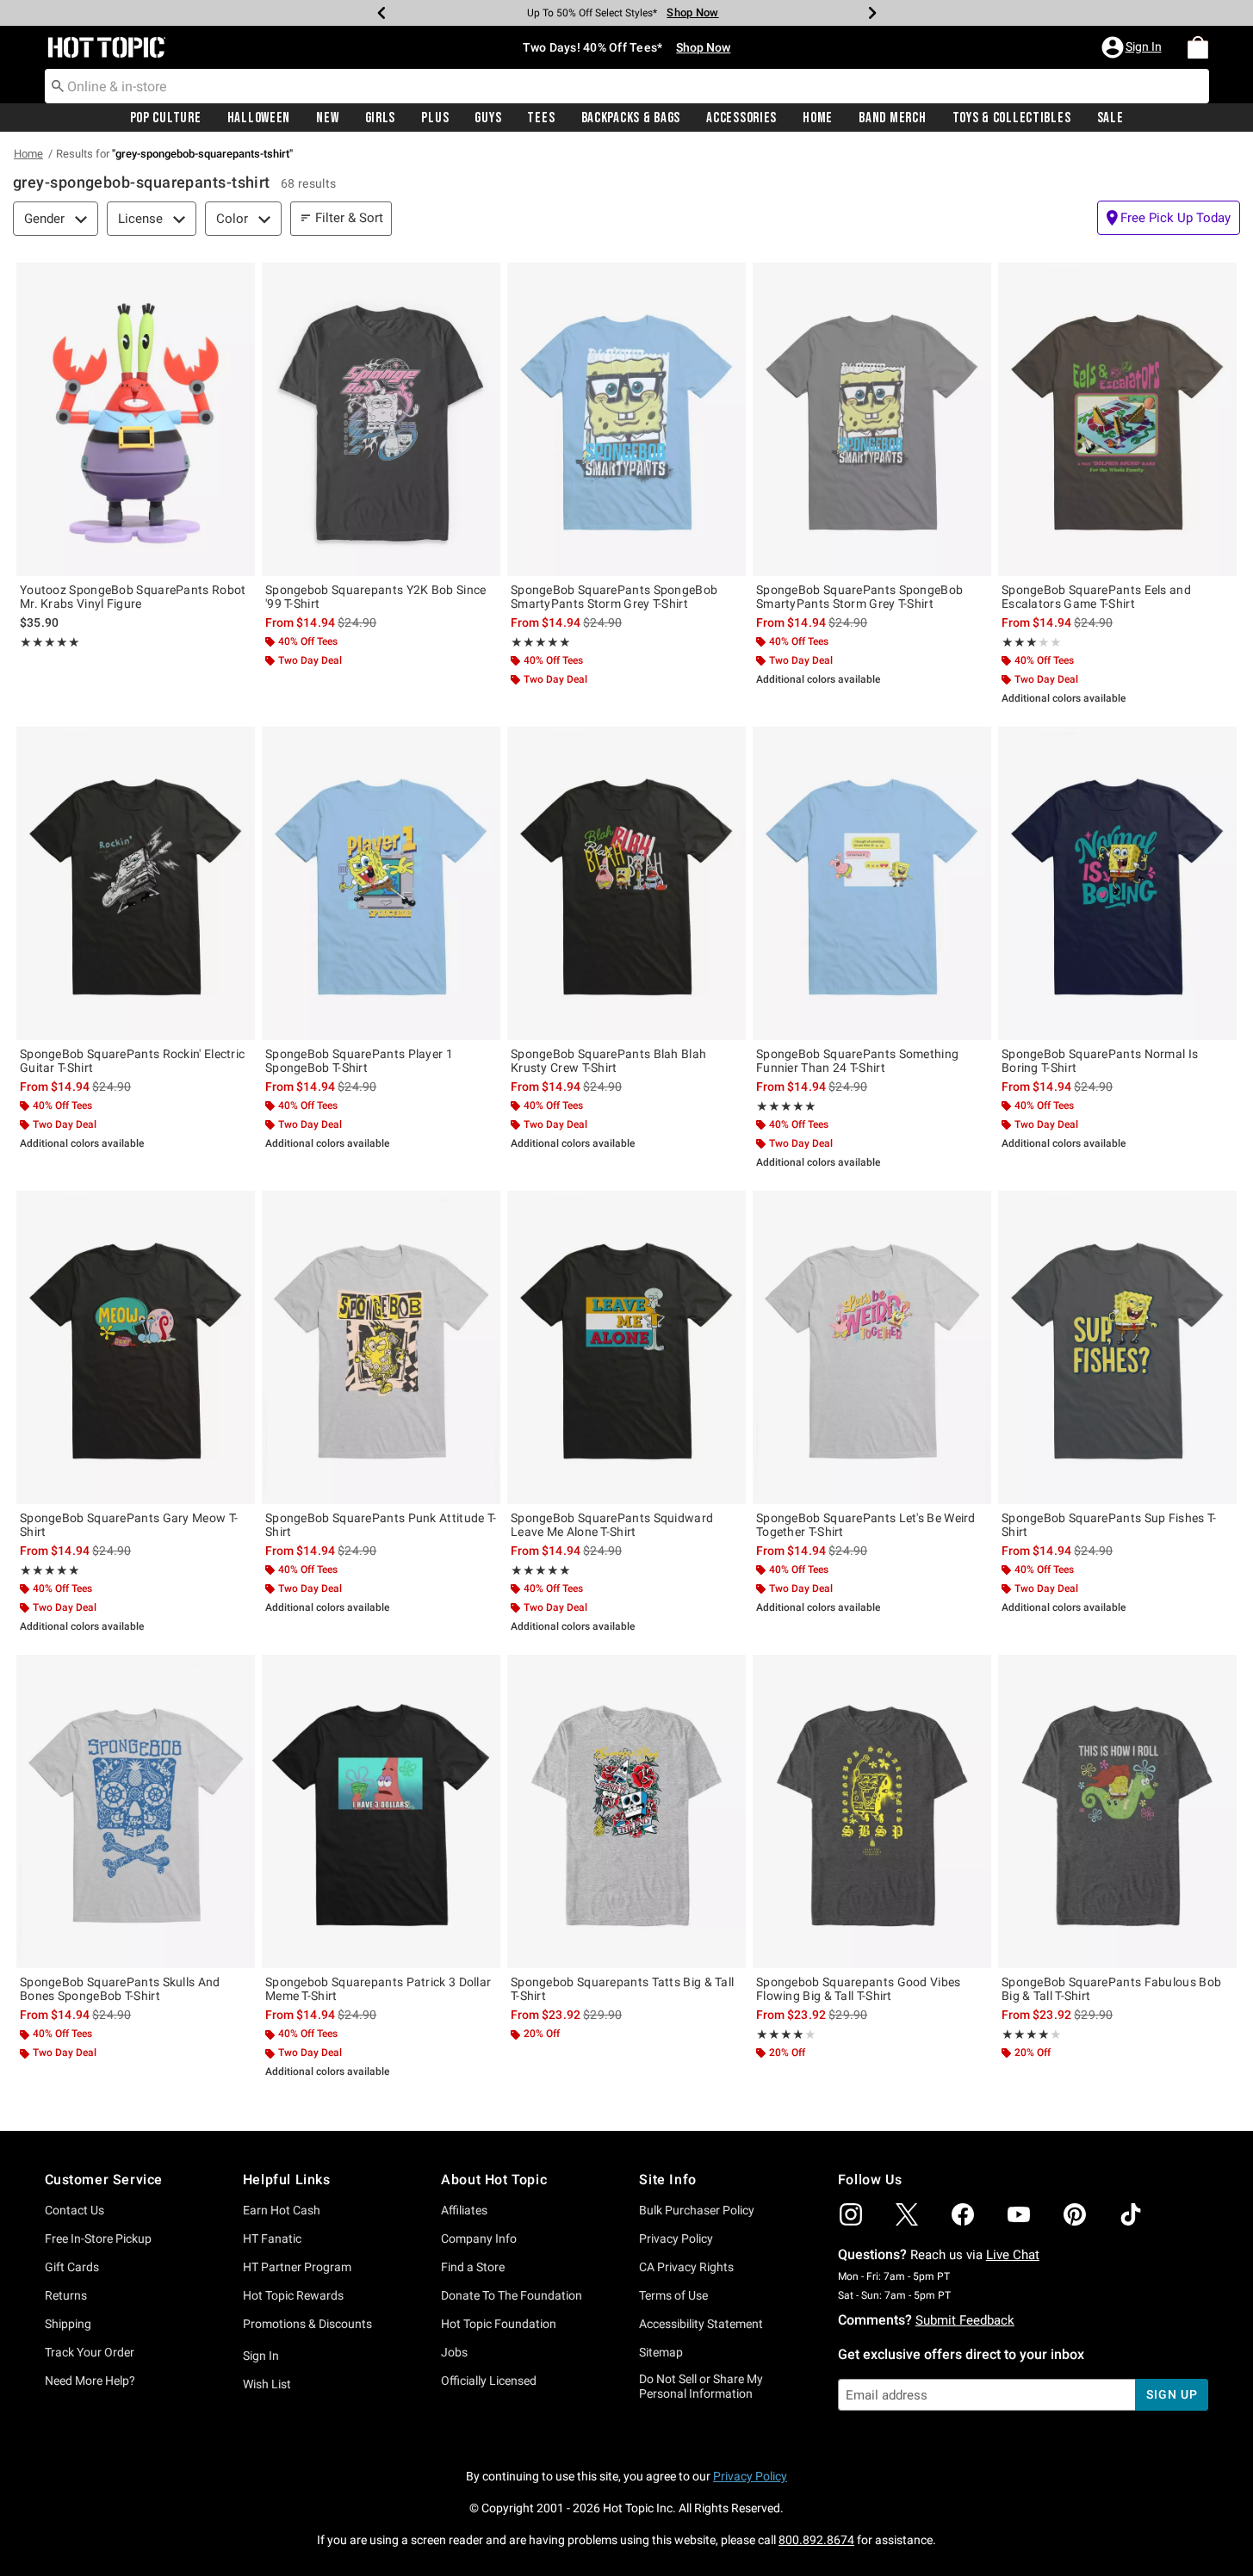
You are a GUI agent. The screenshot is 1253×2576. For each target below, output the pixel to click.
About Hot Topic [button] (494, 2180)
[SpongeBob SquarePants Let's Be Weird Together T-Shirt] (872, 1347)
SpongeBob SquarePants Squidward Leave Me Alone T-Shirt (612, 1525)
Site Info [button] (667, 2180)
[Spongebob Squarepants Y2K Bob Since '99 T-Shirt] (381, 419)
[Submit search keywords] (58, 85)
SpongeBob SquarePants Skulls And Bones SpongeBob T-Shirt (120, 1989)
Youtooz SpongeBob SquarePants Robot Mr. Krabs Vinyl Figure (133, 597)
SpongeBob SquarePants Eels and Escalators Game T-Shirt (1096, 597)
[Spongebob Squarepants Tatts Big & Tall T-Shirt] (626, 1811)
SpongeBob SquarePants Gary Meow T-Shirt (129, 1525)
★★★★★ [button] (50, 642)
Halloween (259, 118)
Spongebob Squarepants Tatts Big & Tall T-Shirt (622, 1989)
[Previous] (381, 13)
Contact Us (74, 2210)
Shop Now (687, 12)
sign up (1172, 2394)
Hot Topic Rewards (293, 2295)
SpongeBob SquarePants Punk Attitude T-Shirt (381, 1525)
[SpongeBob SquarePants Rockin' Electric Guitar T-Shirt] (136, 883)
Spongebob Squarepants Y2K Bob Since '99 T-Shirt (376, 597)
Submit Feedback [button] (965, 2320)
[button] (1133, 47)
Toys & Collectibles (1012, 118)
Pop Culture (166, 118)
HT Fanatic (272, 2239)
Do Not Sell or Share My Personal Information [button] (701, 2386)
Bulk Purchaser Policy (697, 2210)
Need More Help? (90, 2381)
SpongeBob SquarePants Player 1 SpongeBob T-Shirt (359, 1061)
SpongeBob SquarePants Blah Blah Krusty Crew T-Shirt (608, 1061)
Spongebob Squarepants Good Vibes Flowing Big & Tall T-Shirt (859, 1989)
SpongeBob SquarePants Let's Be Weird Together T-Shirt (866, 1525)
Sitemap (661, 2352)
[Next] (872, 13)
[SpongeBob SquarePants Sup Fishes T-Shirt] (1117, 1347)
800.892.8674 (816, 2540)
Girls (381, 118)
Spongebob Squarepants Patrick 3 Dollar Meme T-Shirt (378, 1989)
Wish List (267, 2384)
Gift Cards (72, 2267)
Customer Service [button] (104, 2180)
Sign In (261, 2356)
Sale (1110, 118)
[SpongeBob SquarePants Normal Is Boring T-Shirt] (1117, 883)
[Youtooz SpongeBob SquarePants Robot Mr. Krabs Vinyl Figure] (136, 419)
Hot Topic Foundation (499, 2324)
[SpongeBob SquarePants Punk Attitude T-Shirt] (381, 1347)
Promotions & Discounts (307, 2324)
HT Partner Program (297, 2267)
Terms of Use (673, 2295)
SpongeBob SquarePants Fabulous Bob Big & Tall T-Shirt (1111, 1989)
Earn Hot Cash (282, 2210)
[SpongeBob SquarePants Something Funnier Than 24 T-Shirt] (872, 883)
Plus (435, 118)
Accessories (741, 118)
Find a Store (473, 2267)
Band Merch (892, 118)
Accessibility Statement (701, 2324)
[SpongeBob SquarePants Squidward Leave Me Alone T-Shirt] (626, 1347)
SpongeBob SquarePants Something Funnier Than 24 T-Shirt (857, 1061)
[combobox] (627, 86)
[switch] (1169, 218)
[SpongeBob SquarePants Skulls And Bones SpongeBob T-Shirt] (136, 1811)
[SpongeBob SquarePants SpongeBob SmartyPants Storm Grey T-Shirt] (626, 419)
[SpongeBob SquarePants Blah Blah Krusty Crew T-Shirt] (626, 883)
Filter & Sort (349, 218)
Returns (66, 2295)
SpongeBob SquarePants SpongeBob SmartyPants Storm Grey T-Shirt (614, 597)
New (327, 118)
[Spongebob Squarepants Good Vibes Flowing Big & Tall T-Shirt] (872, 1811)
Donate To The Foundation (512, 2295)
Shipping (68, 2324)
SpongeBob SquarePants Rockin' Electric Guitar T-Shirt (132, 1061)
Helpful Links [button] (287, 2180)
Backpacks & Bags (631, 118)
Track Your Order (90, 2352)
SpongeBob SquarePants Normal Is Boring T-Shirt (1100, 1061)
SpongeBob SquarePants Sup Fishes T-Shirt (1109, 1525)
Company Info (479, 2239)
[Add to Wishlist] (238, 280)
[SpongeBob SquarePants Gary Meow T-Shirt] (136, 1347)
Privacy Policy (676, 2239)
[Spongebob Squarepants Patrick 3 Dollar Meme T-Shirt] (381, 1811)
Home (818, 118)
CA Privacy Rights (686, 2267)
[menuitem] (1198, 47)
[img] (851, 2214)
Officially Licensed (489, 2381)
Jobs (454, 2352)
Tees (541, 118)
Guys (488, 118)
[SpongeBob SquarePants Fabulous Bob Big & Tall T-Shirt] (1117, 1811)
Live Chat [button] (1013, 2255)
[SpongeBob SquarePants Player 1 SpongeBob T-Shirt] (381, 883)
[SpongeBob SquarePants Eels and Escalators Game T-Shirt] (1117, 419)
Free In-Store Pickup (98, 2239)
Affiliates (464, 2210)
